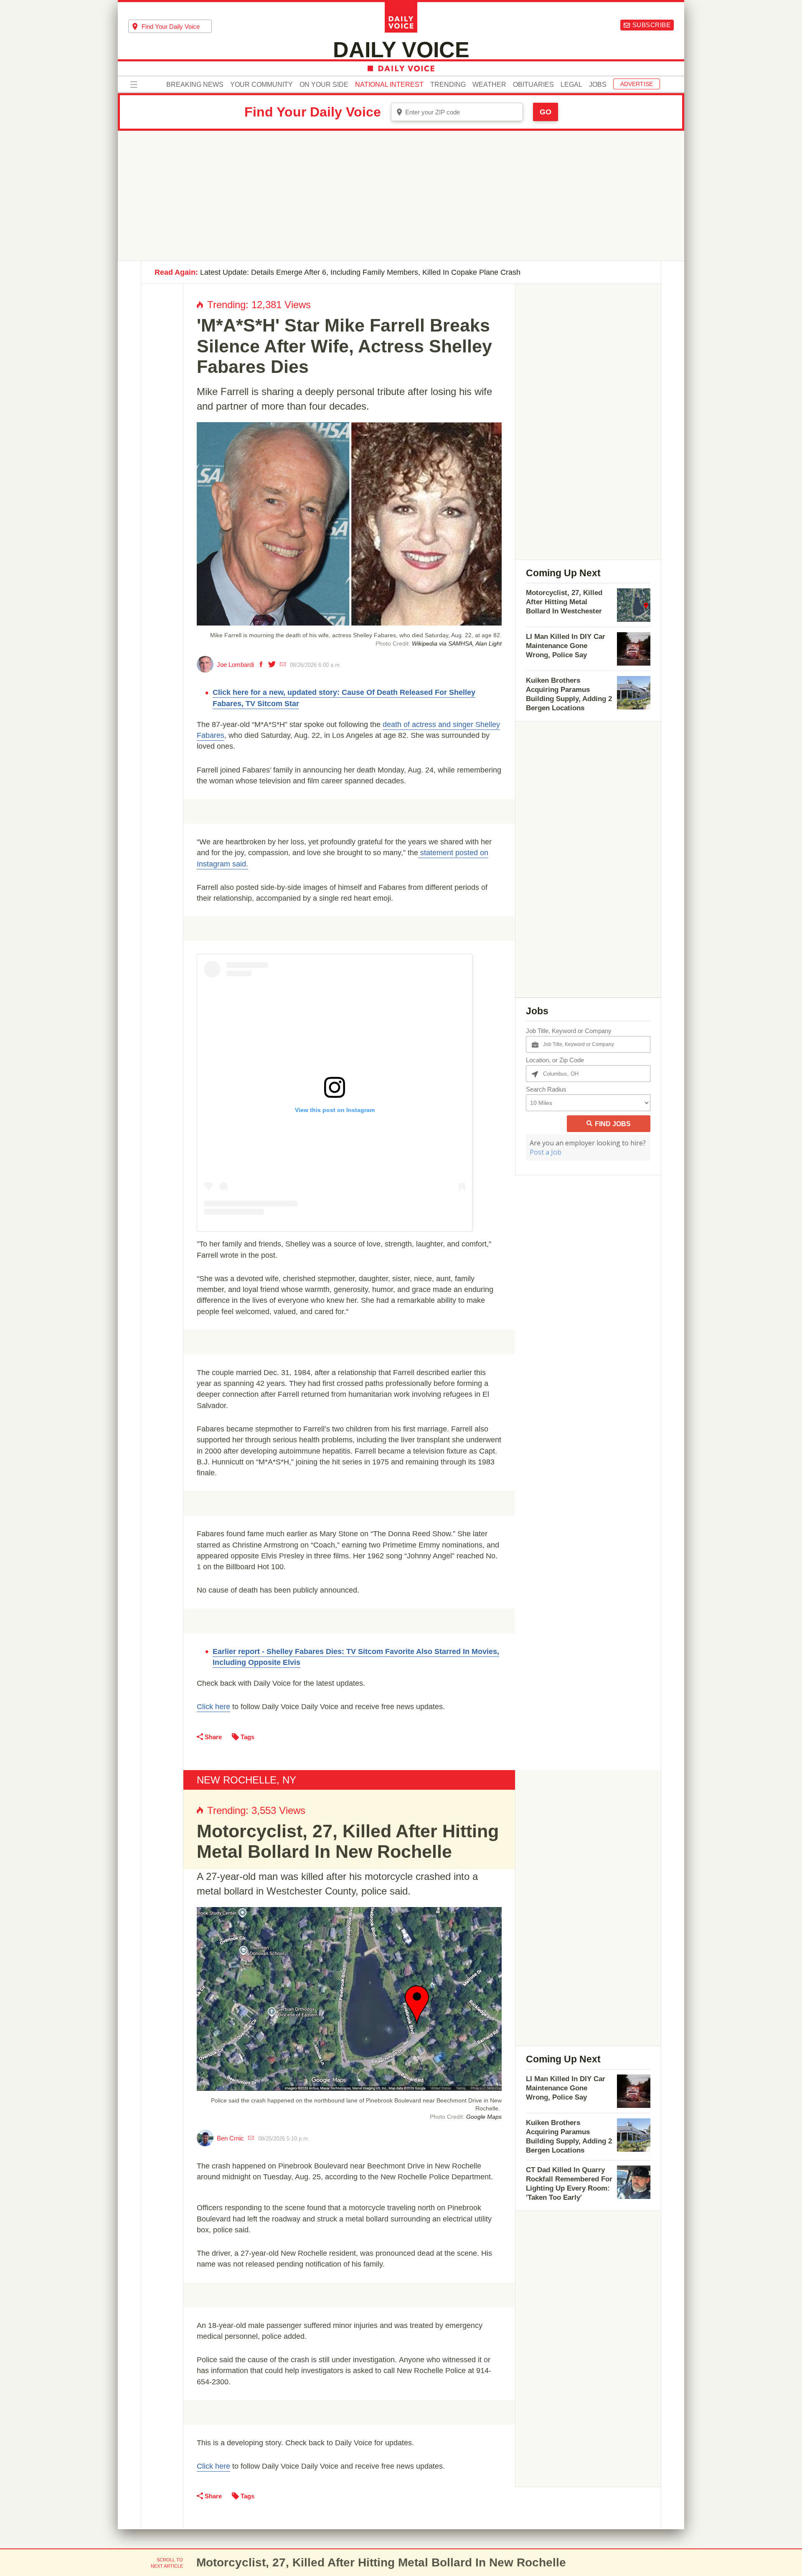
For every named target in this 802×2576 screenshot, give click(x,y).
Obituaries (533, 85)
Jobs (598, 85)
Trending (448, 85)
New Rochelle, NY (246, 1780)
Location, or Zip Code (555, 1060)
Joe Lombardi (235, 665)
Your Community (261, 85)
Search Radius (546, 1089)
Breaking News (195, 85)
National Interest (389, 85)
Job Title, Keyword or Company (569, 1031)
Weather (489, 85)
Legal (571, 85)
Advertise (637, 84)
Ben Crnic (230, 2138)
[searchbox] (177, 27)
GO (546, 112)
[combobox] (170, 26)
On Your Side (324, 85)
